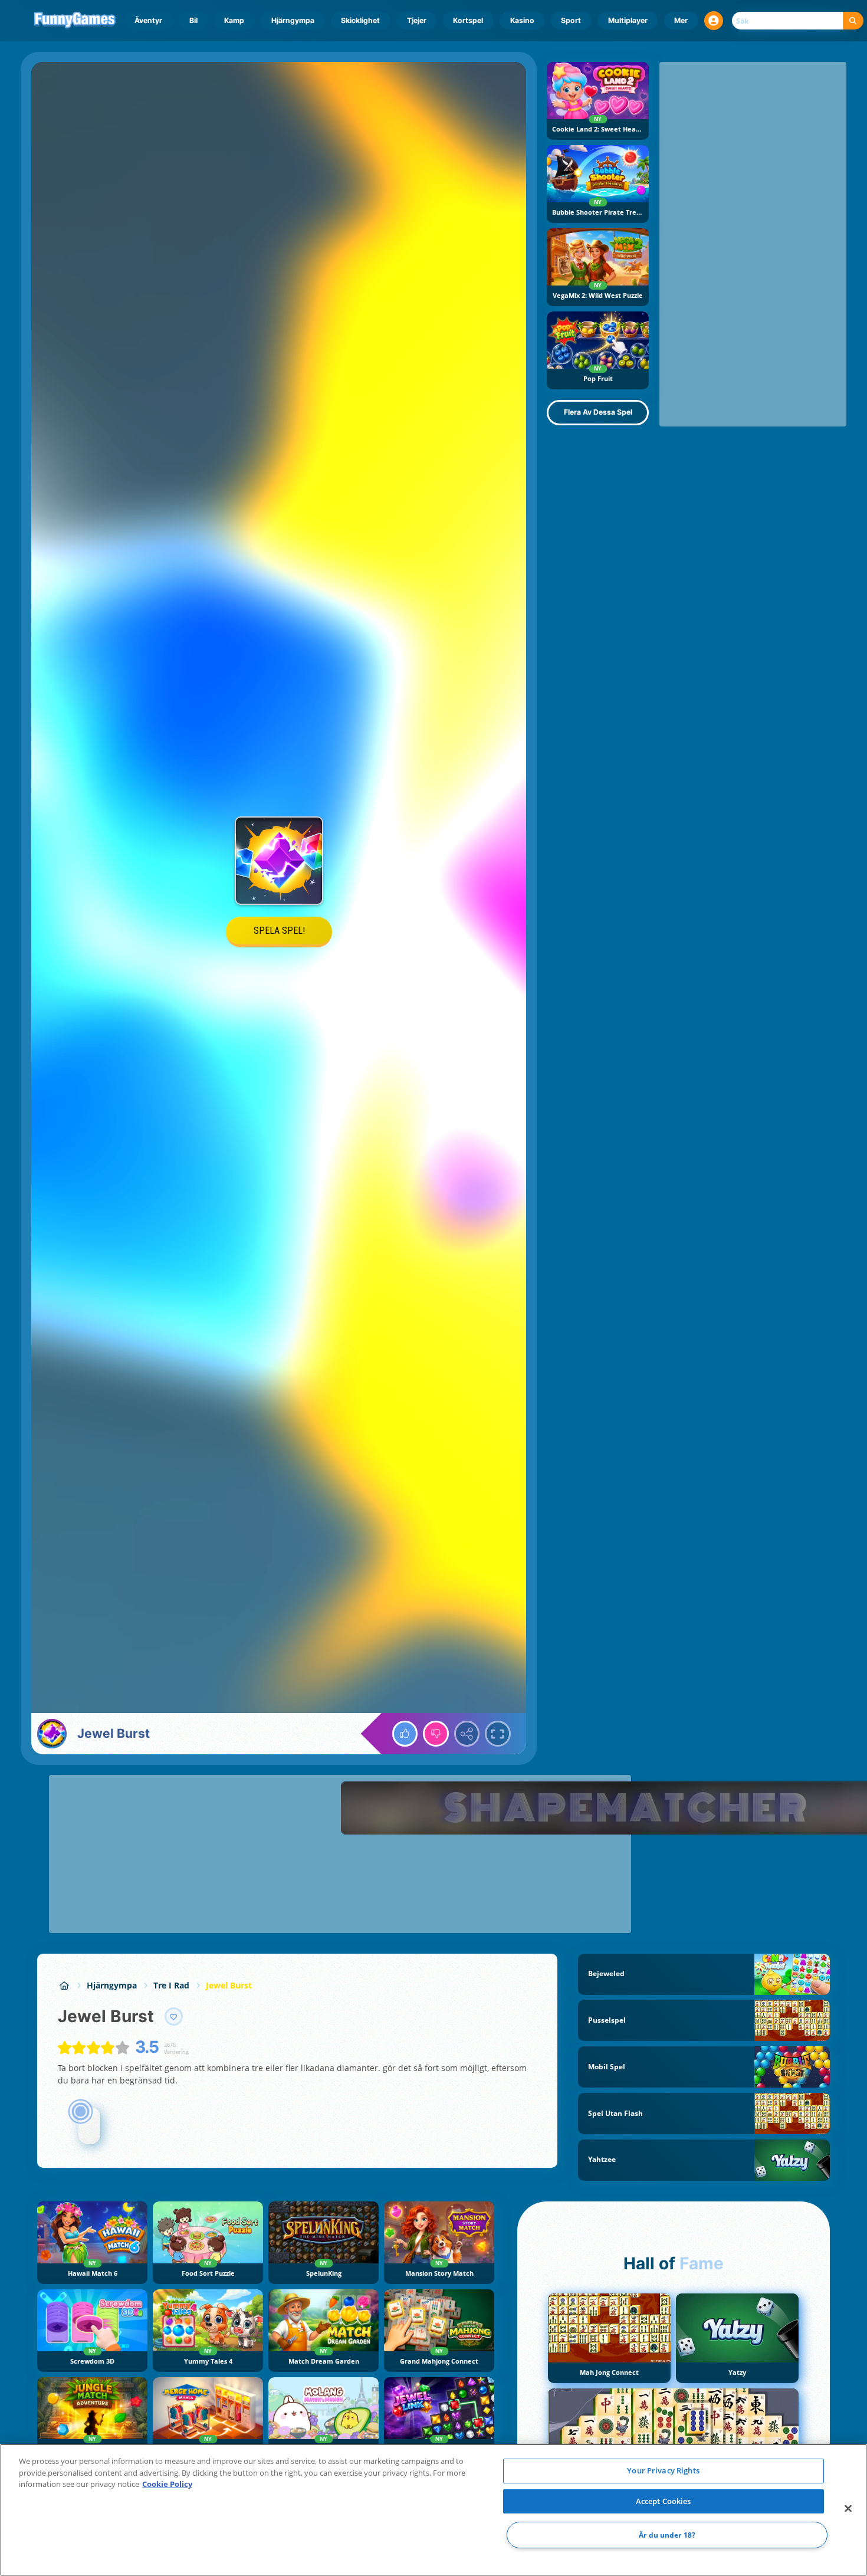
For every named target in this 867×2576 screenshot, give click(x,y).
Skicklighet (360, 20)
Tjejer (417, 20)
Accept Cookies (664, 2501)
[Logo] (75, 21)
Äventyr (148, 20)
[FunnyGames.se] (64, 1985)
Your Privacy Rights (663, 2470)
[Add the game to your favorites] (174, 2017)
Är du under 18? (667, 2535)
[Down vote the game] (436, 1734)
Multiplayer (628, 20)
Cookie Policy (167, 2484)
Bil (193, 20)
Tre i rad (171, 1985)
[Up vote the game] (405, 1734)
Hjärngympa (293, 20)
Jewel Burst (229, 1985)
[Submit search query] (853, 21)
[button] (714, 21)
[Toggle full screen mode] (498, 1734)
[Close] (848, 2509)
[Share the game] (467, 1734)
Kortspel (468, 20)
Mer (681, 20)
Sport (571, 20)
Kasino (522, 20)
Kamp (234, 20)
